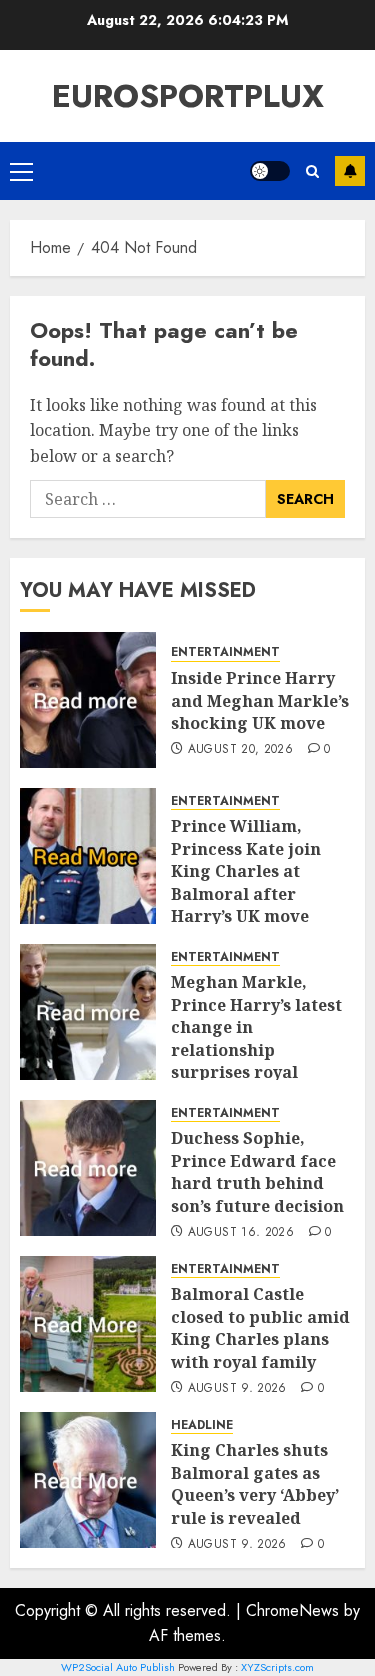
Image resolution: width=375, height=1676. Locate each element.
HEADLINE (202, 1425)
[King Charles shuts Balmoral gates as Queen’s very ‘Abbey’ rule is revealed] (88, 1480)
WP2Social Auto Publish (118, 1667)
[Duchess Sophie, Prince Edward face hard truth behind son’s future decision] (88, 1168)
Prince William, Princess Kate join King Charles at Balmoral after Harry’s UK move (246, 871)
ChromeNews (292, 1610)
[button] (21, 171)
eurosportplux (188, 96)
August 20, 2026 (240, 750)
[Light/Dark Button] (270, 171)
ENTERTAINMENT (225, 652)
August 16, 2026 (241, 1233)
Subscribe (350, 171)
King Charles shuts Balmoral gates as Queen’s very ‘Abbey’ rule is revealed (255, 1483)
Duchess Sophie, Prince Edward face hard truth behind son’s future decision (257, 1171)
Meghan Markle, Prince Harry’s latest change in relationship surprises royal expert (256, 1038)
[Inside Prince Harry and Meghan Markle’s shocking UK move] (88, 700)
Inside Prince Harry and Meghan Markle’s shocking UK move (260, 700)
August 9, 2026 (237, 1389)
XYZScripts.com (277, 1667)
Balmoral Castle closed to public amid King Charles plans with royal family (260, 1327)
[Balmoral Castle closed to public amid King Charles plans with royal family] (88, 1324)
